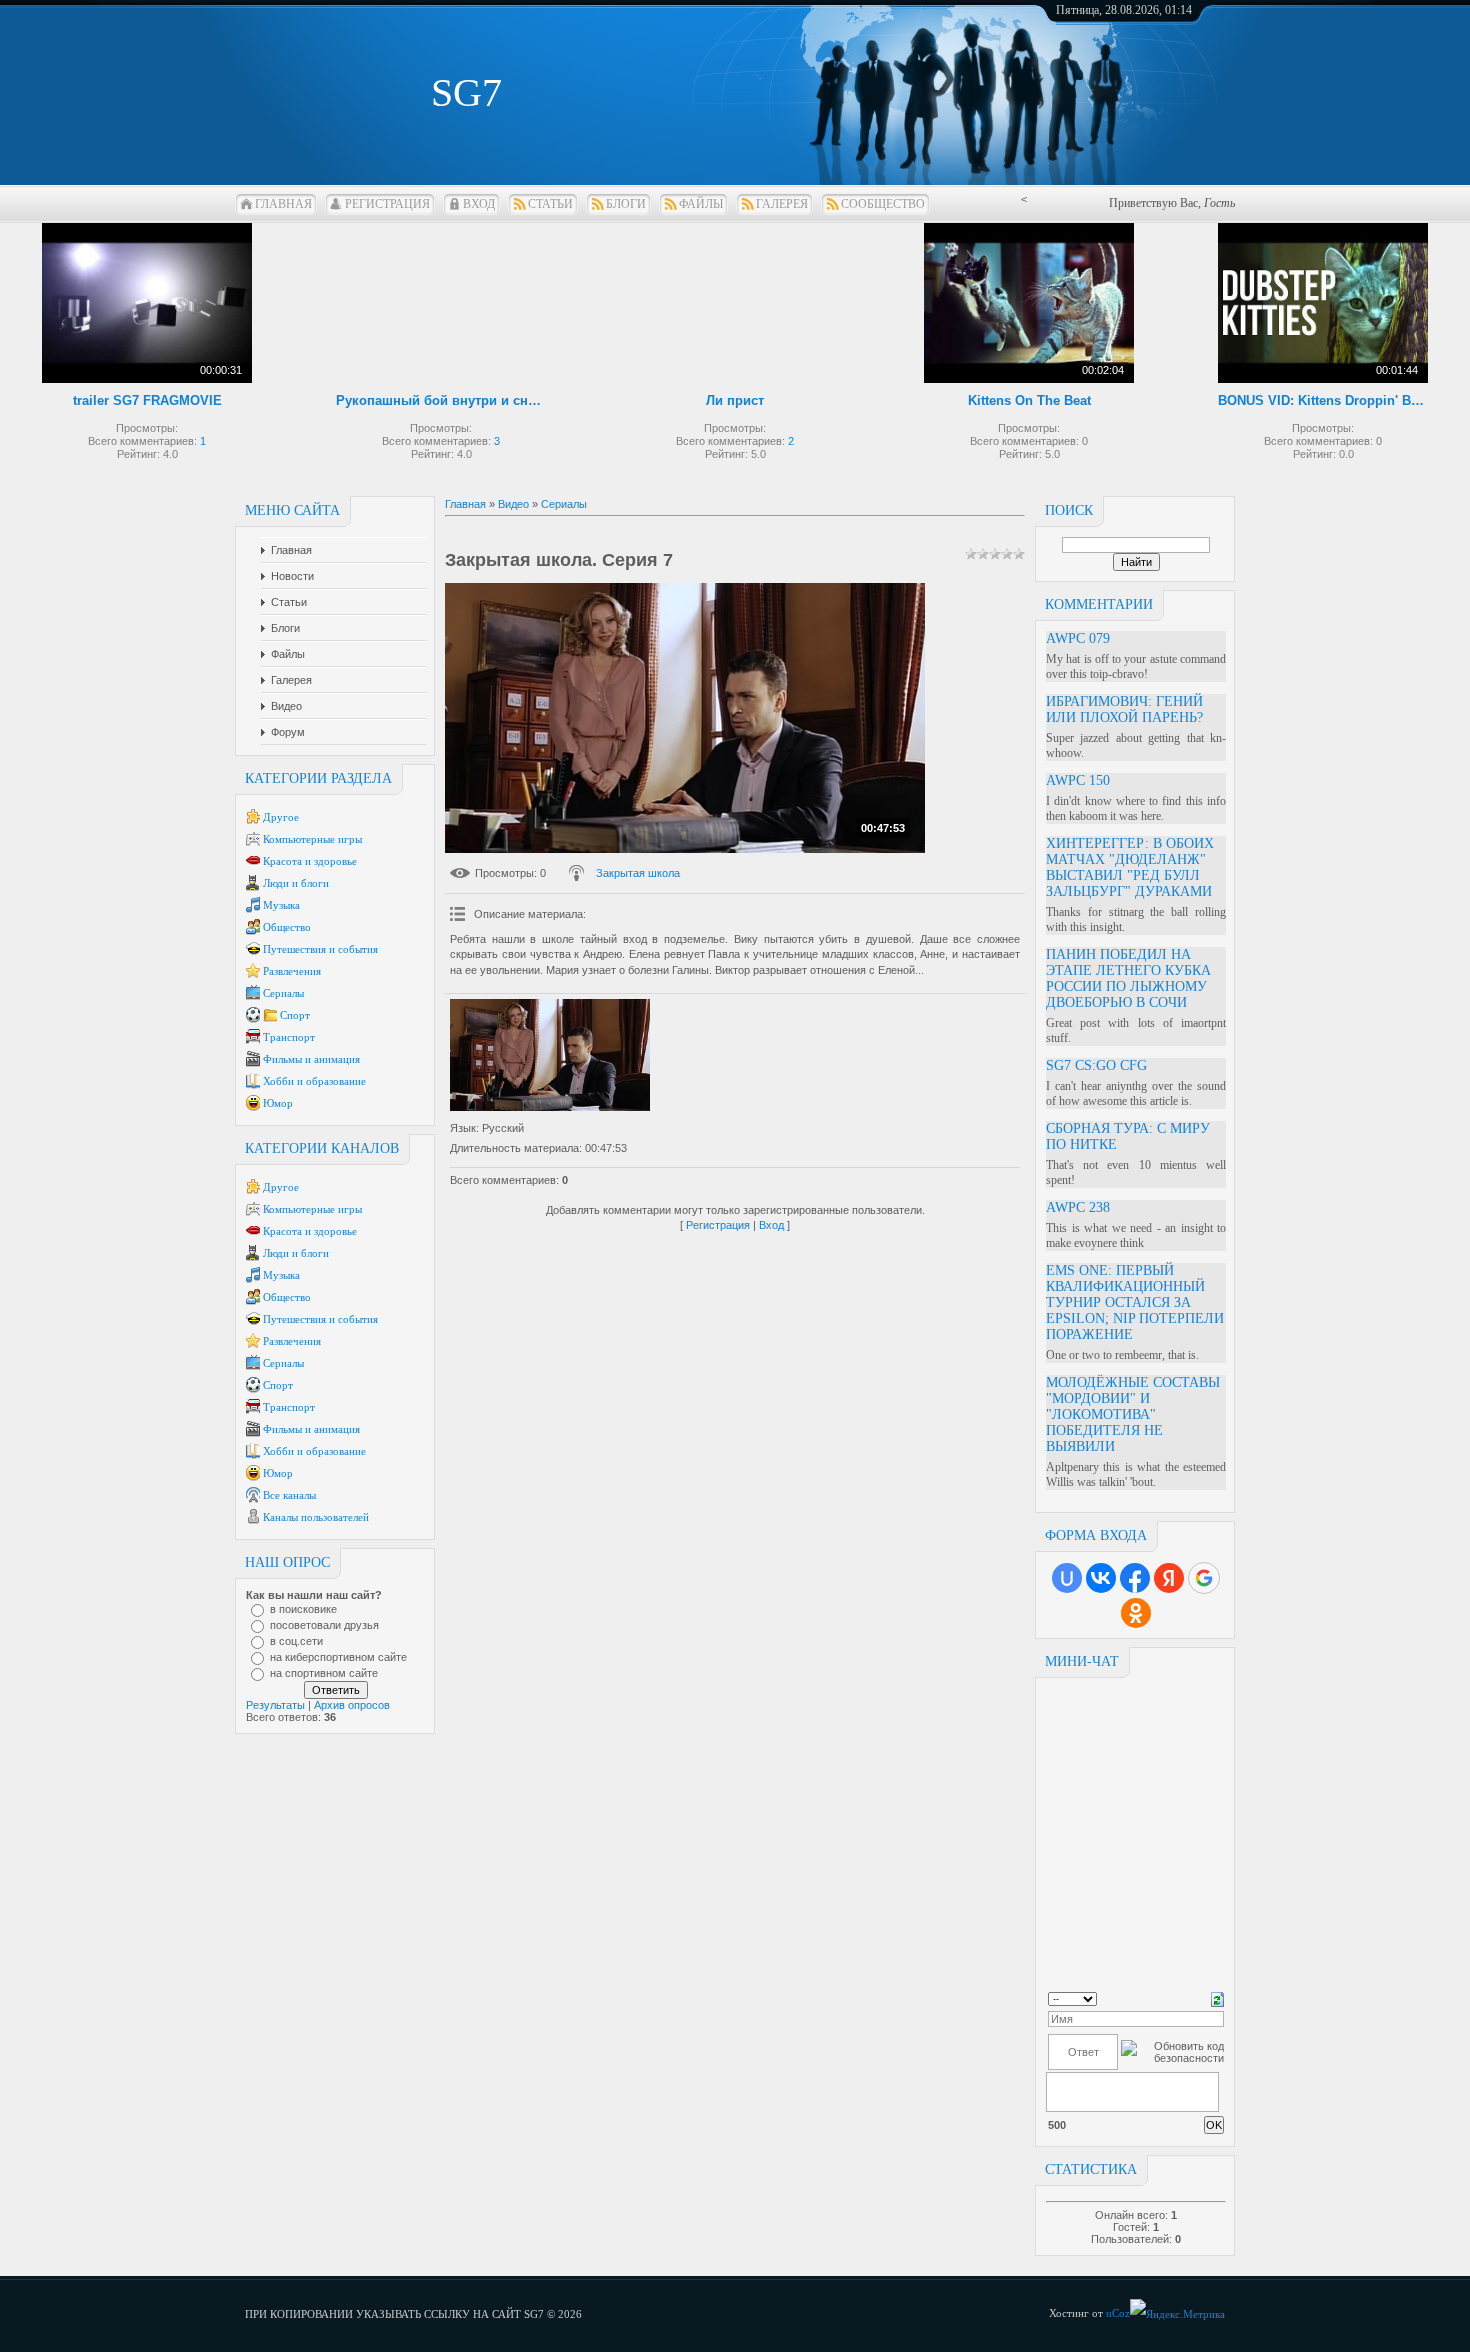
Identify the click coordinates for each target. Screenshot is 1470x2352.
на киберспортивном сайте (338, 1657)
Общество (287, 927)
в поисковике (303, 1609)
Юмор (278, 1103)
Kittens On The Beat (1029, 400)
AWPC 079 (1078, 638)
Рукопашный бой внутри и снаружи (441, 400)
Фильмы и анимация (311, 1059)
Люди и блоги (296, 883)
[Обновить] (1217, 1998)
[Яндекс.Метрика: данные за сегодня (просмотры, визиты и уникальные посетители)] (1177, 2314)
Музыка (281, 905)
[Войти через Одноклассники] (1136, 1613)
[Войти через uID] (1067, 1578)
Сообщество (883, 204)
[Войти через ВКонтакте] (1101, 1578)
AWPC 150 (1078, 780)
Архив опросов (352, 1705)
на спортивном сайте (324, 1673)
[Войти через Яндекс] (1169, 1578)
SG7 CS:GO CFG (1096, 1065)
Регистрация (387, 204)
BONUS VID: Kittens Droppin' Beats (1323, 400)
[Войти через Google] (1204, 1578)
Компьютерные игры (312, 839)
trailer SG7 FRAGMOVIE (147, 400)
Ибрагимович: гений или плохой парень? (1124, 709)
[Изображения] (550, 1055)
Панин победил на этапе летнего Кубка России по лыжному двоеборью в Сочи (1128, 978)
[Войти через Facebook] (1135, 1578)
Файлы (701, 204)
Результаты (275, 1705)
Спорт (295, 1015)
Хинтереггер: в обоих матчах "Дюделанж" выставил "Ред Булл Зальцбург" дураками (1130, 867)
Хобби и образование (314, 1081)
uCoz (1118, 2313)
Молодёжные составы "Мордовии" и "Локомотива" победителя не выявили (1133, 1414)
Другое (281, 817)
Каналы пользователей (316, 1517)
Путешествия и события (320, 949)
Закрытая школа (638, 873)
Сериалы (283, 993)
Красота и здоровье (310, 861)
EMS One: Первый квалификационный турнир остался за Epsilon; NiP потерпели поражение (1135, 1302)
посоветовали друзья (324, 1625)
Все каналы (289, 1495)
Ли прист (735, 400)
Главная (283, 204)
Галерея (782, 204)
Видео (513, 504)
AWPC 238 (1078, 1207)
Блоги (626, 204)
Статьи (550, 204)
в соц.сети (296, 1641)
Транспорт (289, 1037)
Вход (479, 204)
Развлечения (292, 971)
